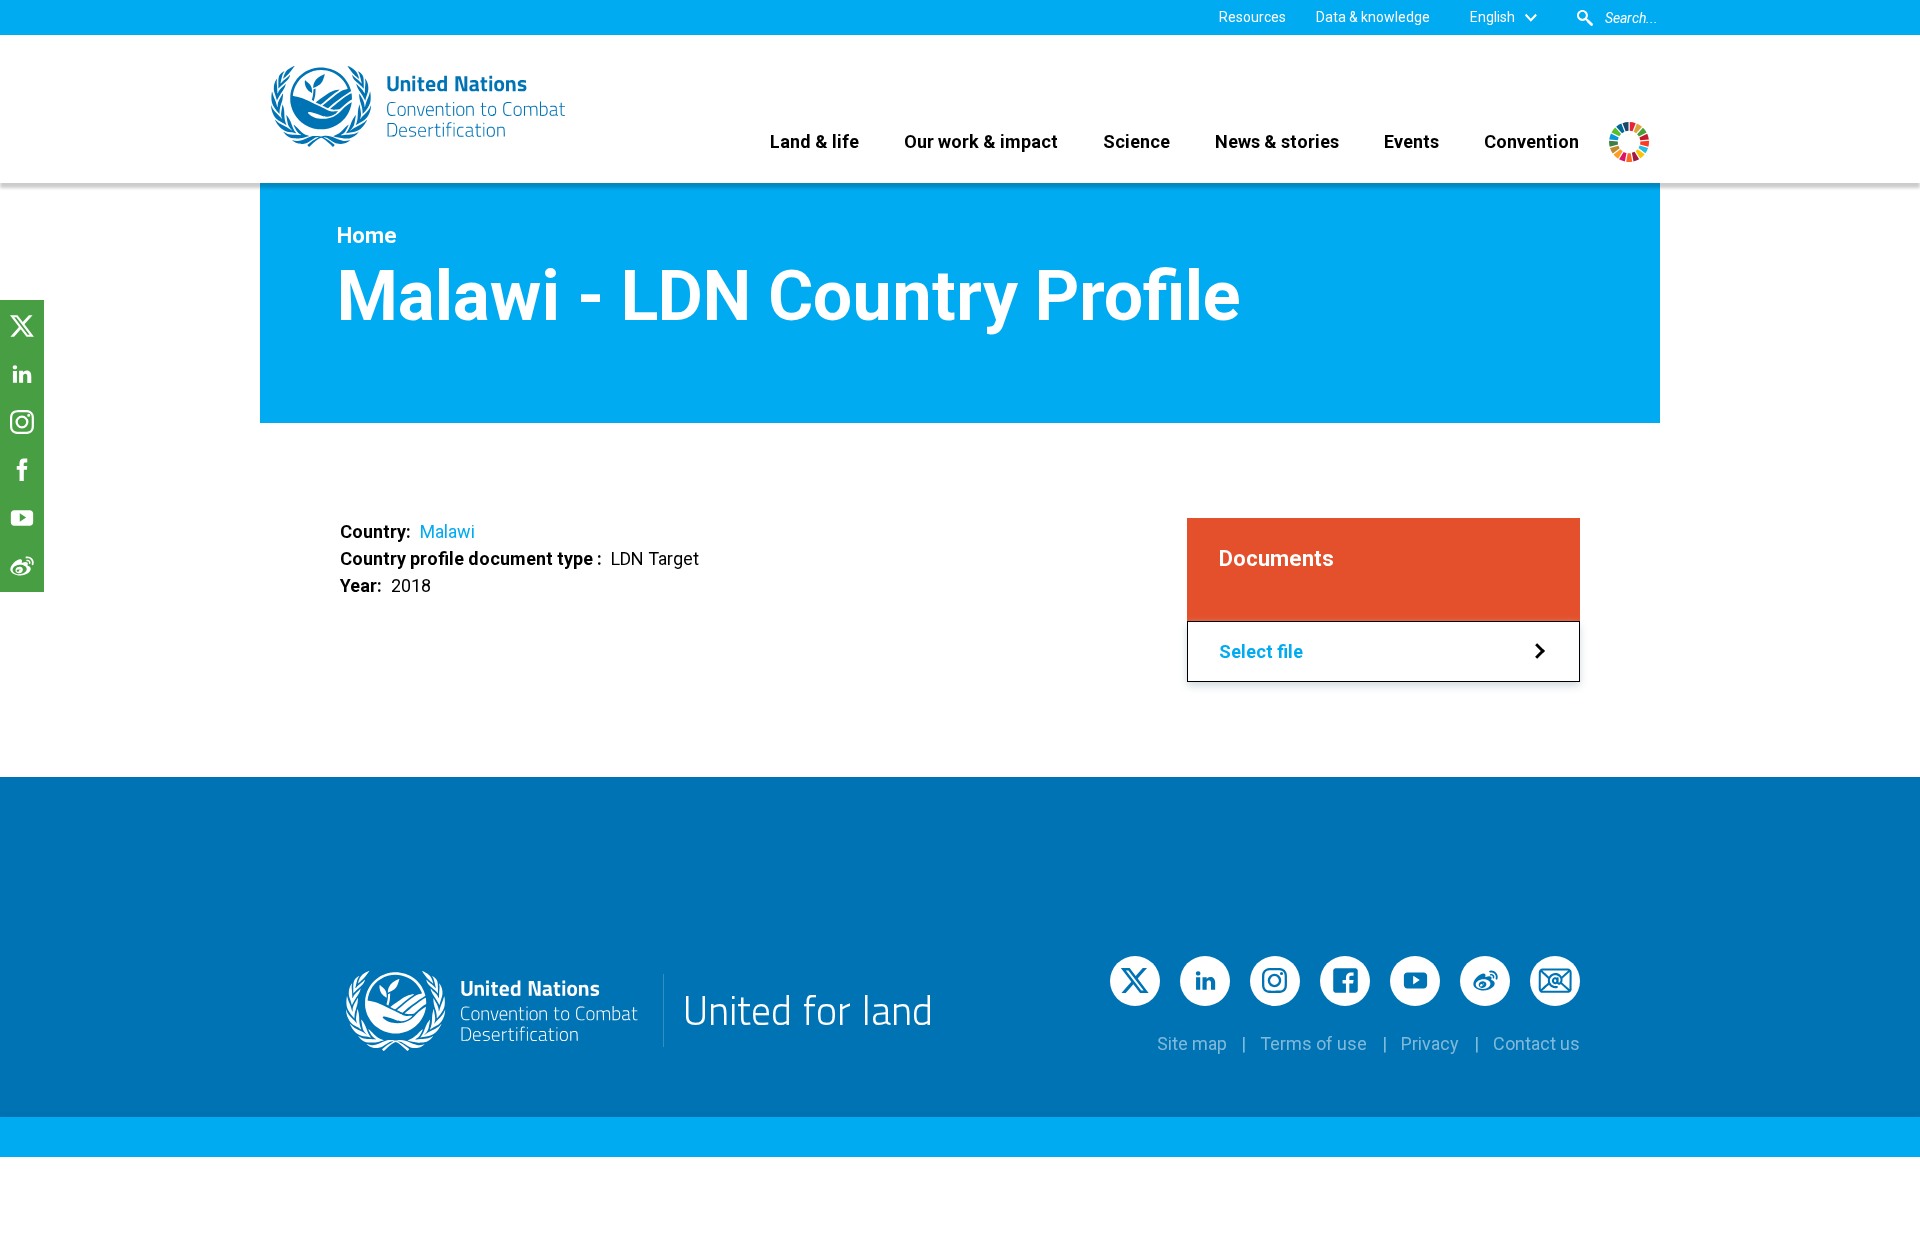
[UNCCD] (420, 106)
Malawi (447, 531)
